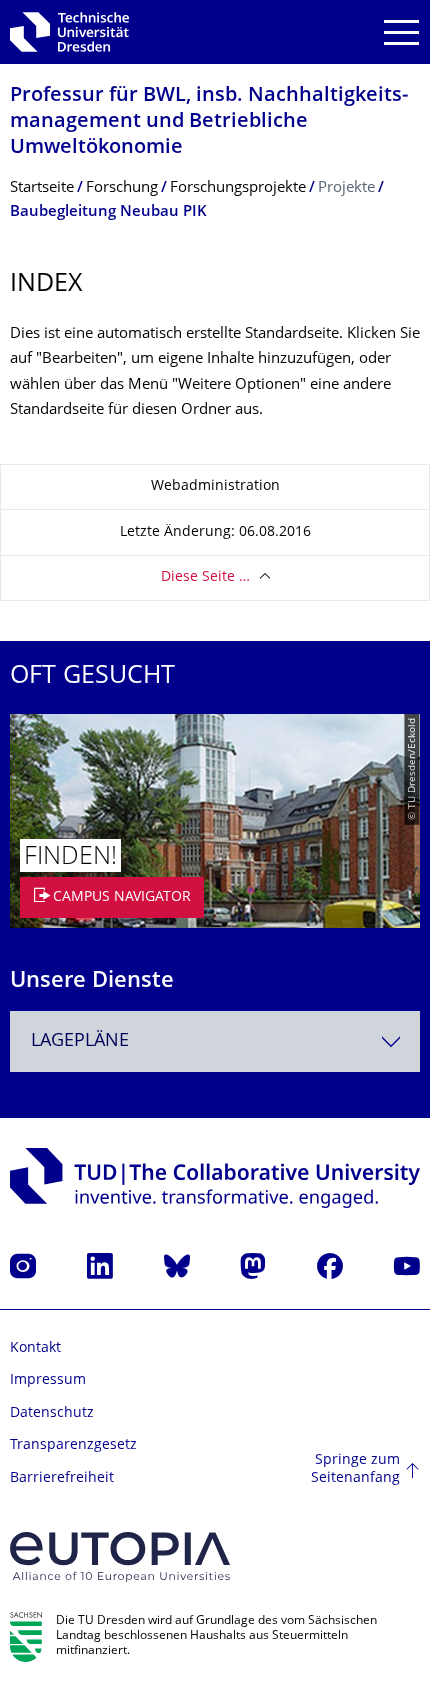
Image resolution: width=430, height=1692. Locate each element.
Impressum (48, 1380)
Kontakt (35, 1348)
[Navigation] (401, 32)
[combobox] (215, 1041)
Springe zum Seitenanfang (355, 1469)
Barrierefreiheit (62, 1478)
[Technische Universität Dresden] (69, 32)
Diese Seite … (205, 577)
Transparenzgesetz (73, 1445)
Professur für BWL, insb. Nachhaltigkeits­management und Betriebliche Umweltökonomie (209, 122)
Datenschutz (52, 1413)
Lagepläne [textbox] (80, 1041)
